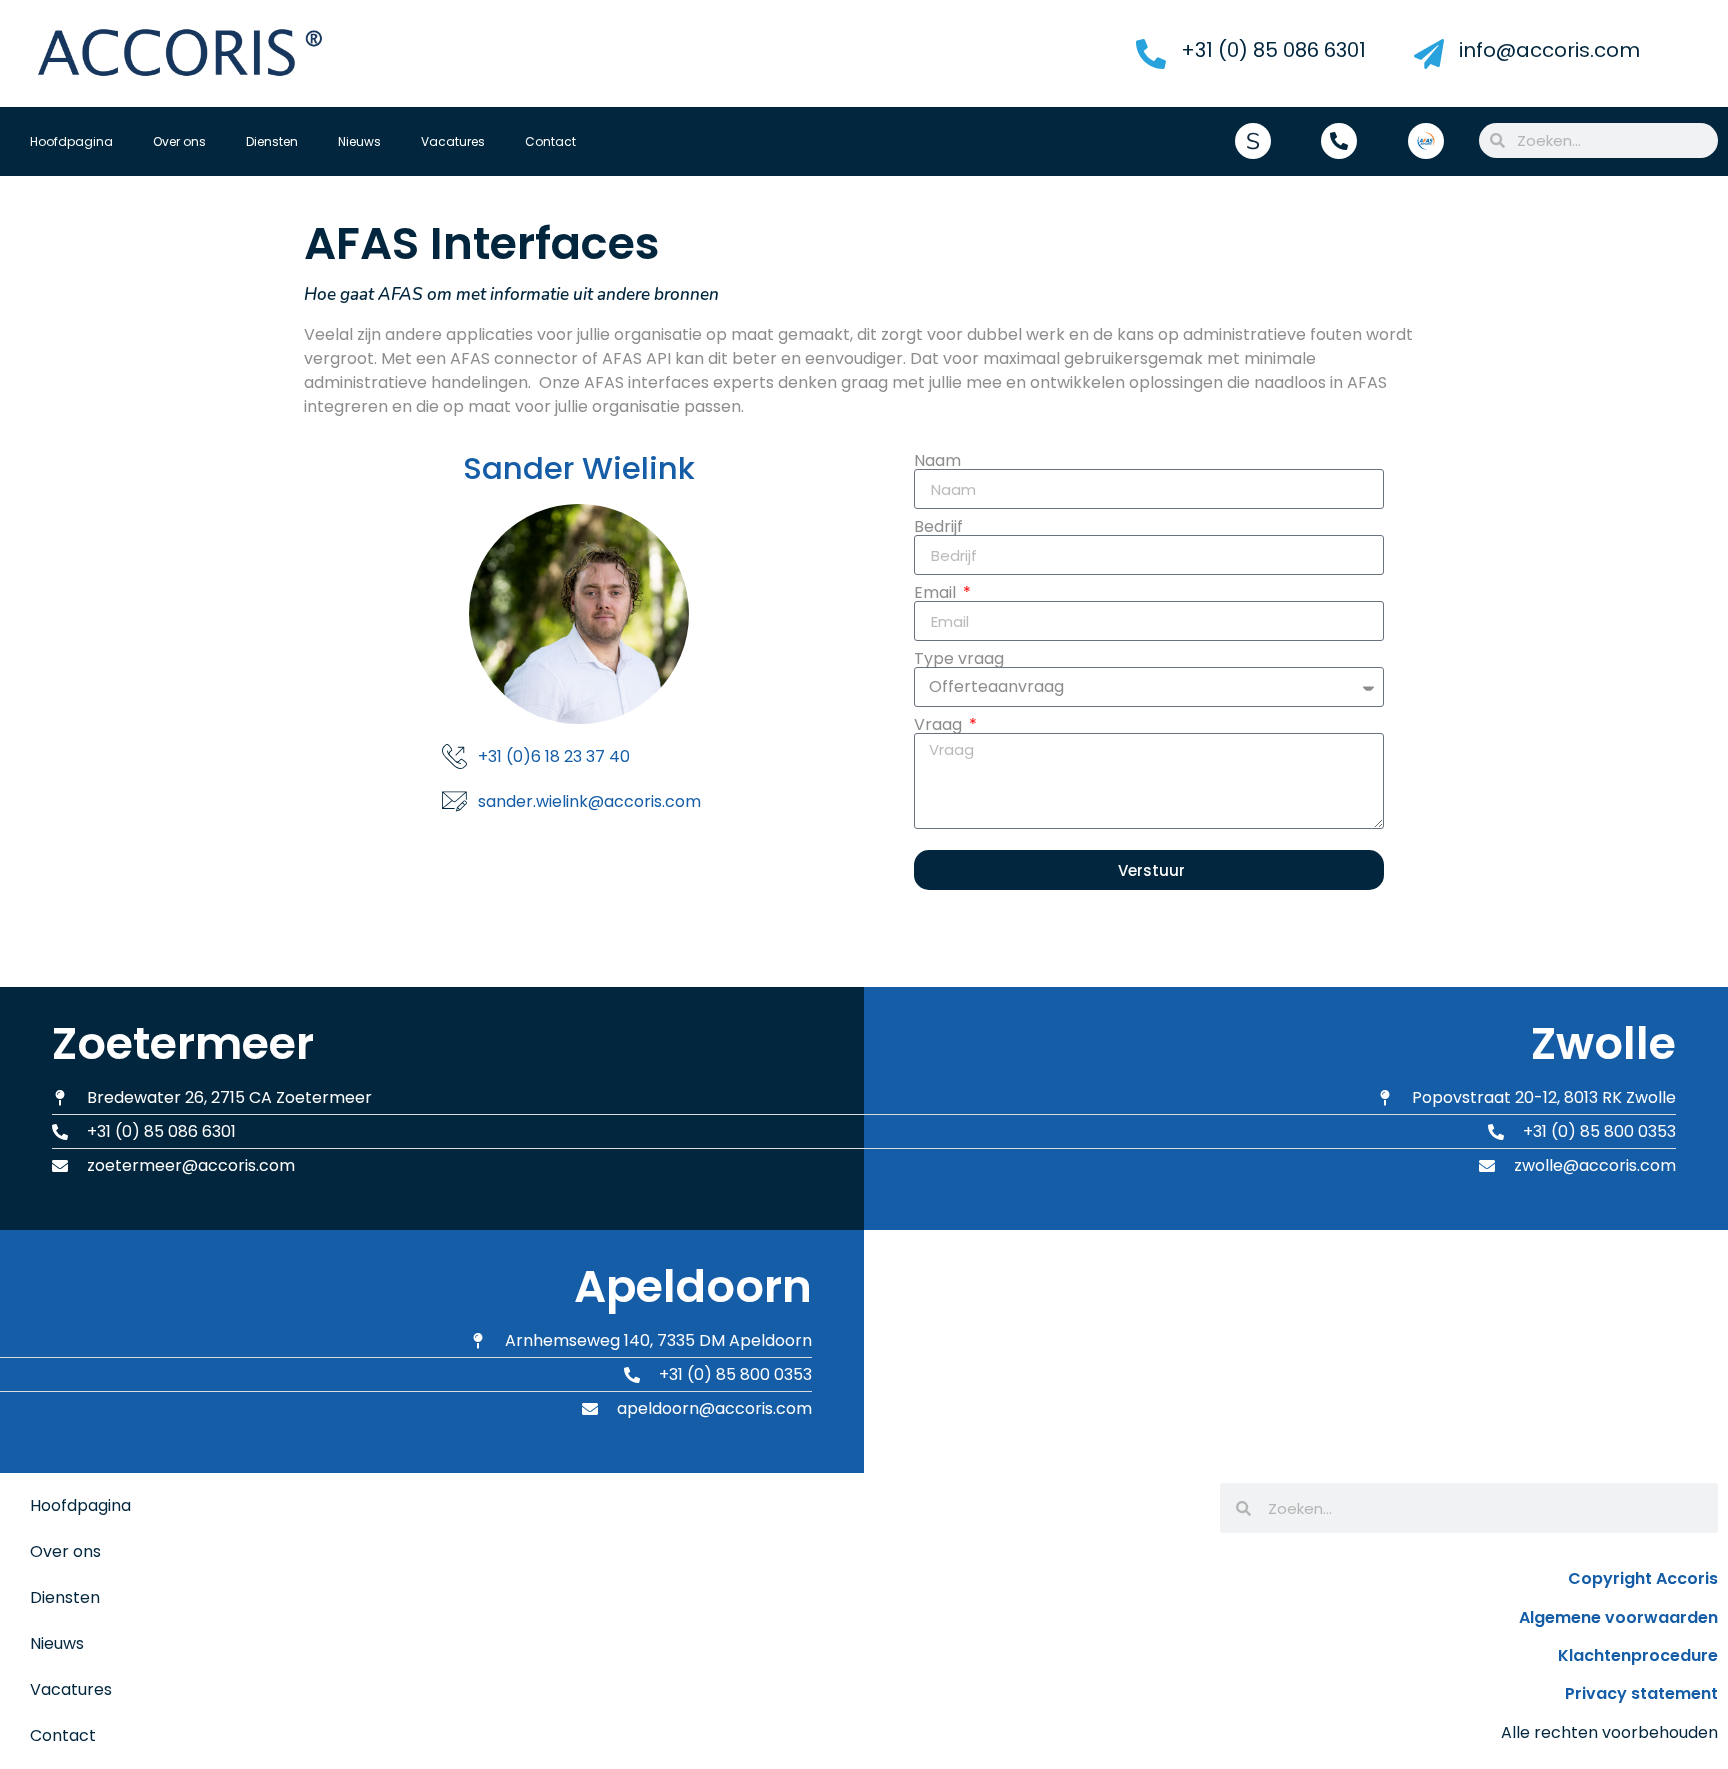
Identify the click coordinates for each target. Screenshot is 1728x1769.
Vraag (940, 725)
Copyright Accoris (1643, 1578)
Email (937, 593)
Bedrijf (938, 527)
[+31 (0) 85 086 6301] (1151, 54)
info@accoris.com (1549, 50)
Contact (550, 141)
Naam (937, 461)
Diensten (272, 141)
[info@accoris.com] (1429, 54)
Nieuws (359, 141)
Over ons (179, 141)
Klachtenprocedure (1638, 1655)
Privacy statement (1641, 1693)
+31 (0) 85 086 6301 (1273, 50)
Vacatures (453, 141)
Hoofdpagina (71, 141)
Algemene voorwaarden (1618, 1617)
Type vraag (959, 659)
